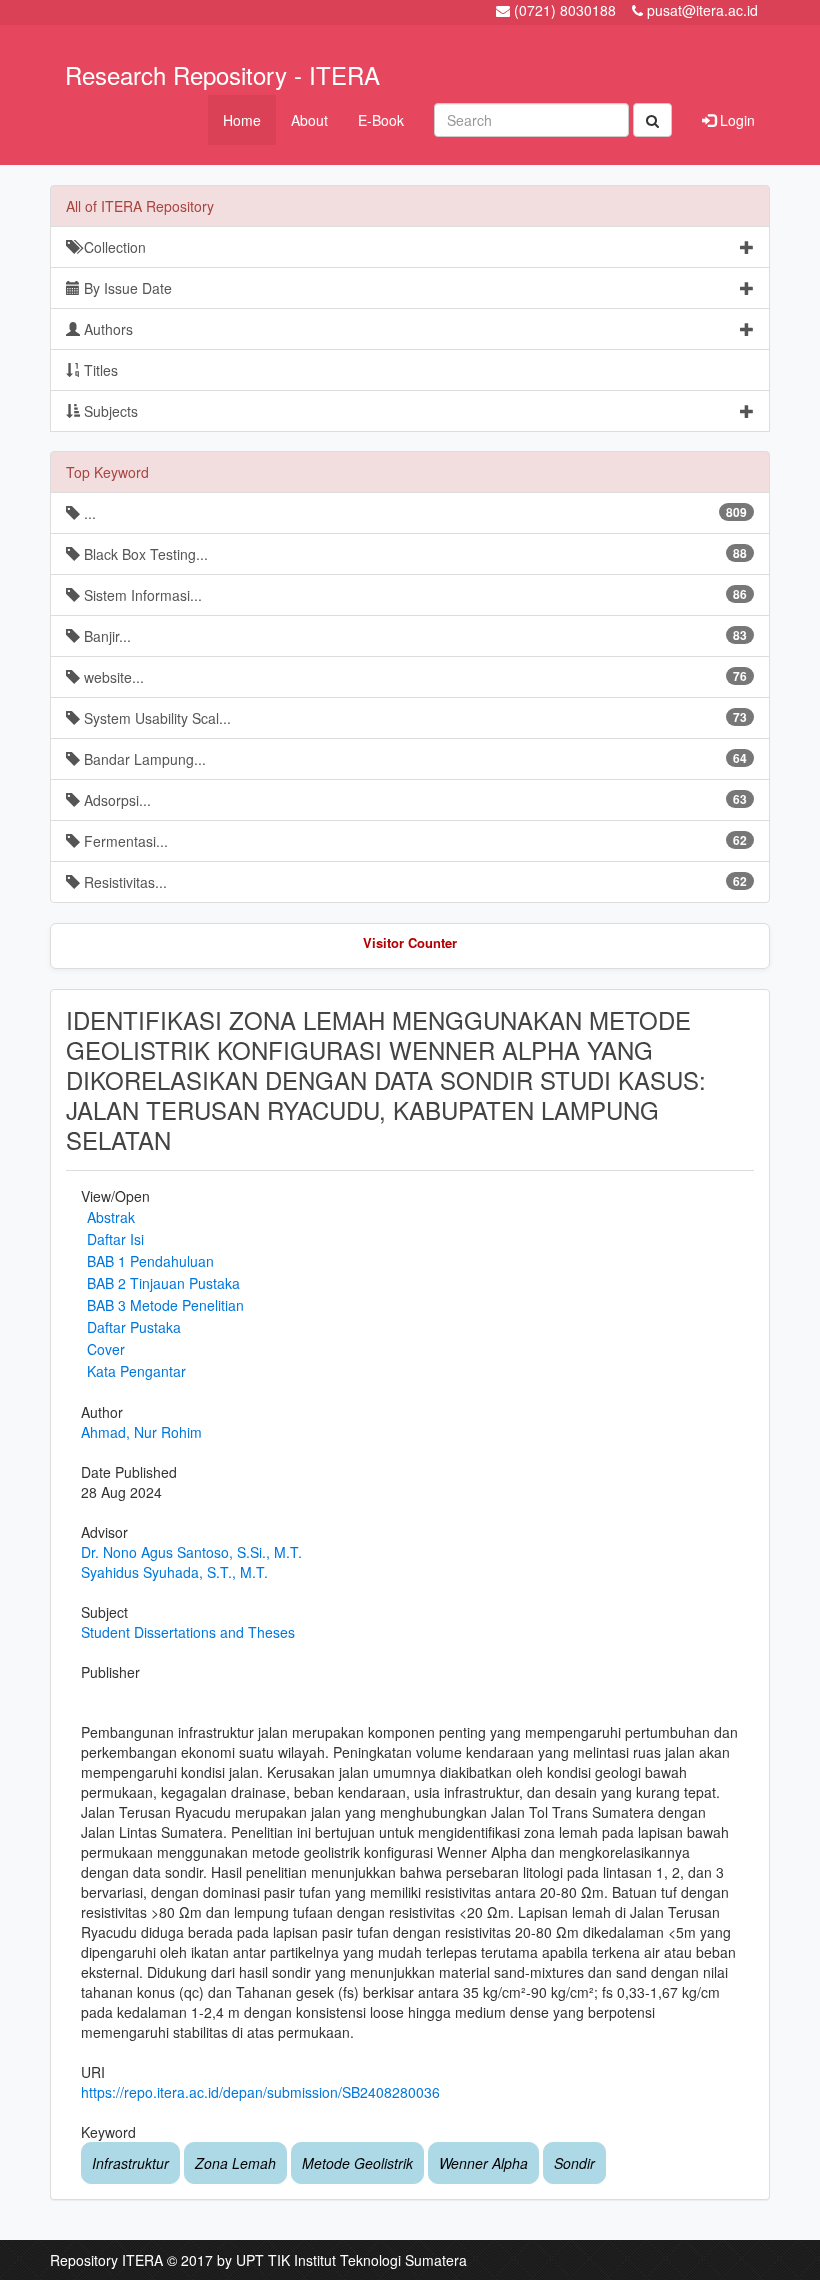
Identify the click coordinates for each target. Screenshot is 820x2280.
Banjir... (413, 636)
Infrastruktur (130, 2163)
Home (242, 120)
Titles (99, 370)
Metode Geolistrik (357, 2163)
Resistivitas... (413, 882)
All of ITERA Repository (140, 206)
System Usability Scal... (413, 718)
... (413, 513)
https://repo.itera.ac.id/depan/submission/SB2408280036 (260, 2092)
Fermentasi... (413, 841)
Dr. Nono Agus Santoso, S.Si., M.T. (191, 1552)
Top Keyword (107, 472)
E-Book (381, 120)
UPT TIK (263, 2260)
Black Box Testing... (413, 554)
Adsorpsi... (413, 800)
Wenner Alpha (483, 2163)
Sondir (574, 2163)
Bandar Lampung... (413, 759)
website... (413, 677)
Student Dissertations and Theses (188, 1632)
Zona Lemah (235, 2163)
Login (735, 120)
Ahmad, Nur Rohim (141, 1432)
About (309, 120)
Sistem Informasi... (413, 595)
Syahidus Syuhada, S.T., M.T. (174, 1572)
